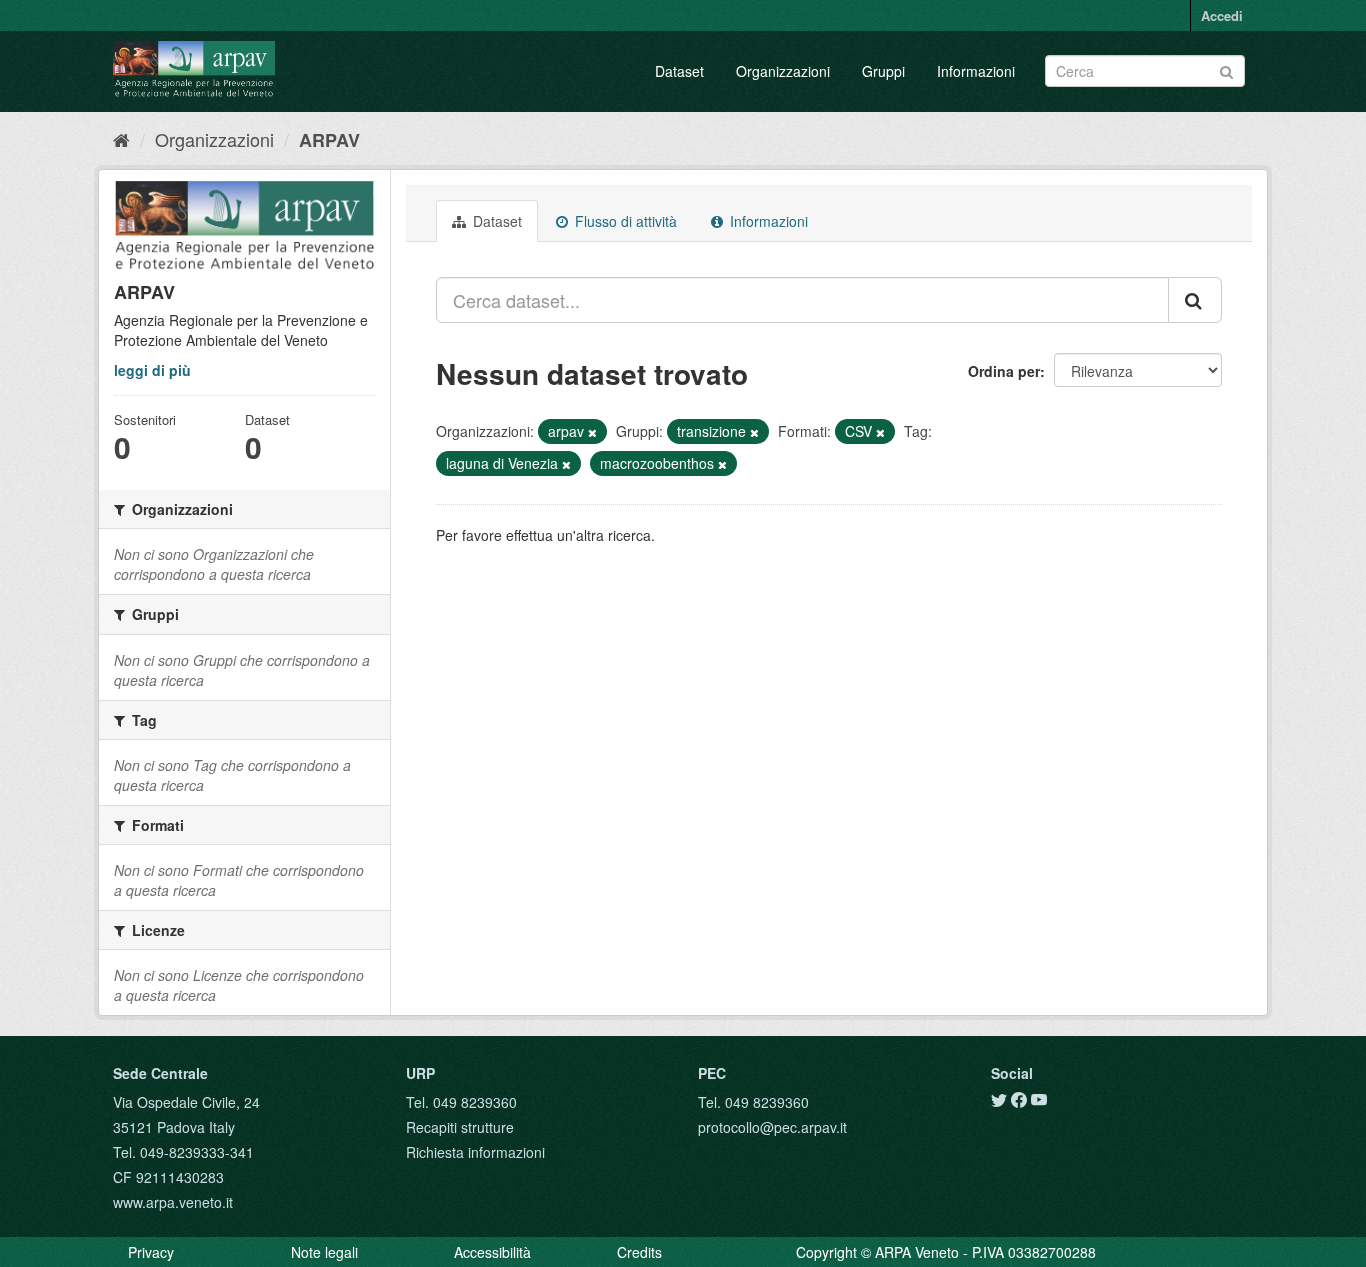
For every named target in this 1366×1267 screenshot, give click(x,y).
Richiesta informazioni (475, 1152)
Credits (639, 1252)
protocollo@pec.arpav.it (772, 1127)
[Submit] (1226, 69)
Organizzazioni (783, 71)
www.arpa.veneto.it (173, 1202)
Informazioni (976, 71)
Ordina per (1004, 371)
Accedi (1222, 15)
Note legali (324, 1252)
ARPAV (329, 140)
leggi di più (152, 370)
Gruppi (883, 71)
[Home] (121, 139)
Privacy (151, 1252)
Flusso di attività (624, 221)
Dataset (679, 71)
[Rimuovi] (592, 432)
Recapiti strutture (460, 1127)
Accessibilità (492, 1252)
